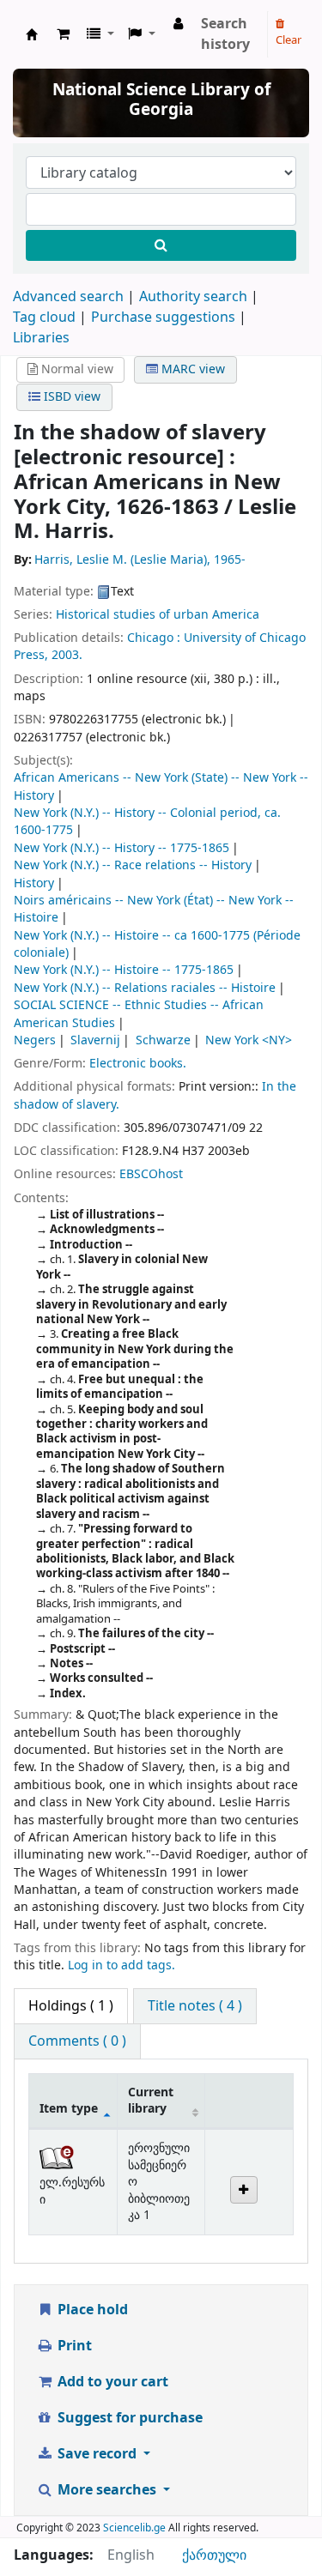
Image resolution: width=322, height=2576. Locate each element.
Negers (35, 1040)
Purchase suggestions (163, 317)
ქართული (214, 2555)
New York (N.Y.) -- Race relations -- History (133, 865)
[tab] (195, 2006)
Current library (151, 2101)
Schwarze (163, 1040)
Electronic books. (138, 1064)
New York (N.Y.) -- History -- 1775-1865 (122, 848)
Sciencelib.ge (134, 2528)
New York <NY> (249, 1040)
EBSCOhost (151, 1174)
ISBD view (70, 397)
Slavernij (95, 1040)
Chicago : (154, 638)
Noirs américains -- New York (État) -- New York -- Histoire (154, 909)
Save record (97, 2454)
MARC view (191, 369)
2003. (67, 655)
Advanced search (68, 297)
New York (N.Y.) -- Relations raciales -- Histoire (145, 988)
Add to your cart (111, 2382)
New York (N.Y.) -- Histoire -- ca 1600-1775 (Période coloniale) (157, 944)
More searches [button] (107, 2490)
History (34, 883)
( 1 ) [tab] (71, 2006)
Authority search (193, 297)
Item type (69, 2109)
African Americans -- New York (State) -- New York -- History (161, 786)
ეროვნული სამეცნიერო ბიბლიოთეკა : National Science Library (32, 34)
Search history (225, 34)
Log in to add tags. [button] (122, 1965)
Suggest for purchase (128, 2418)
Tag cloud (44, 317)
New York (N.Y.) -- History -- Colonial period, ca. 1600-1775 (147, 822)
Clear (289, 40)
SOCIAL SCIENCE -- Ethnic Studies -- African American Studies (139, 1014)
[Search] (161, 245)
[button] (63, 34)
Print (73, 2346)
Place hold (91, 2310)
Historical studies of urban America (158, 615)
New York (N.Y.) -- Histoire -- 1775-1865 (124, 970)
